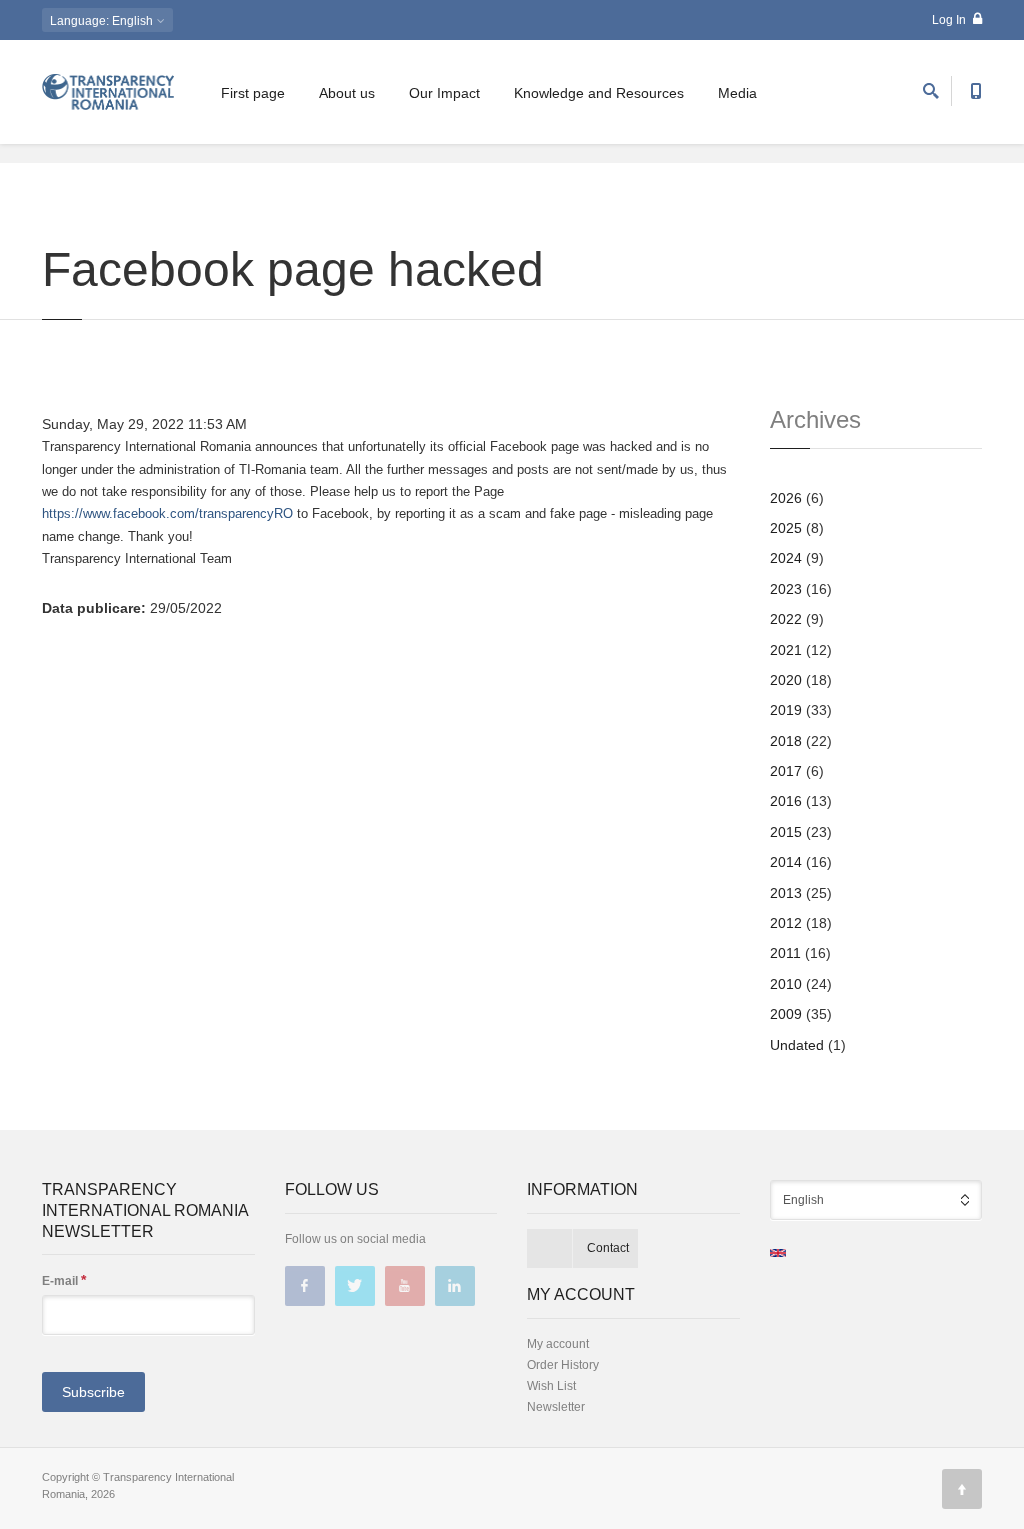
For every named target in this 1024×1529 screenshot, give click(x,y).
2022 (786, 619)
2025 (786, 528)
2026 (786, 498)
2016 (786, 801)
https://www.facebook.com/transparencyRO (167, 513)
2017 (786, 771)
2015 (786, 832)
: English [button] (103, 21)
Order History (563, 1365)
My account (558, 1344)
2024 (786, 558)
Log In (950, 20)
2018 (786, 741)
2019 (786, 710)
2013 (786, 893)
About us (347, 93)
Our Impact (444, 93)
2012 (786, 923)
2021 (786, 650)
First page (253, 93)
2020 (786, 680)
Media (737, 93)
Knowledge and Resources (599, 93)
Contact (608, 1248)
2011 (785, 953)
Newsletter (556, 1407)
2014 (786, 862)
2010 (786, 984)
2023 (786, 589)
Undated (797, 1045)
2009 (786, 1014)
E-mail (64, 1280)
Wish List (551, 1386)
